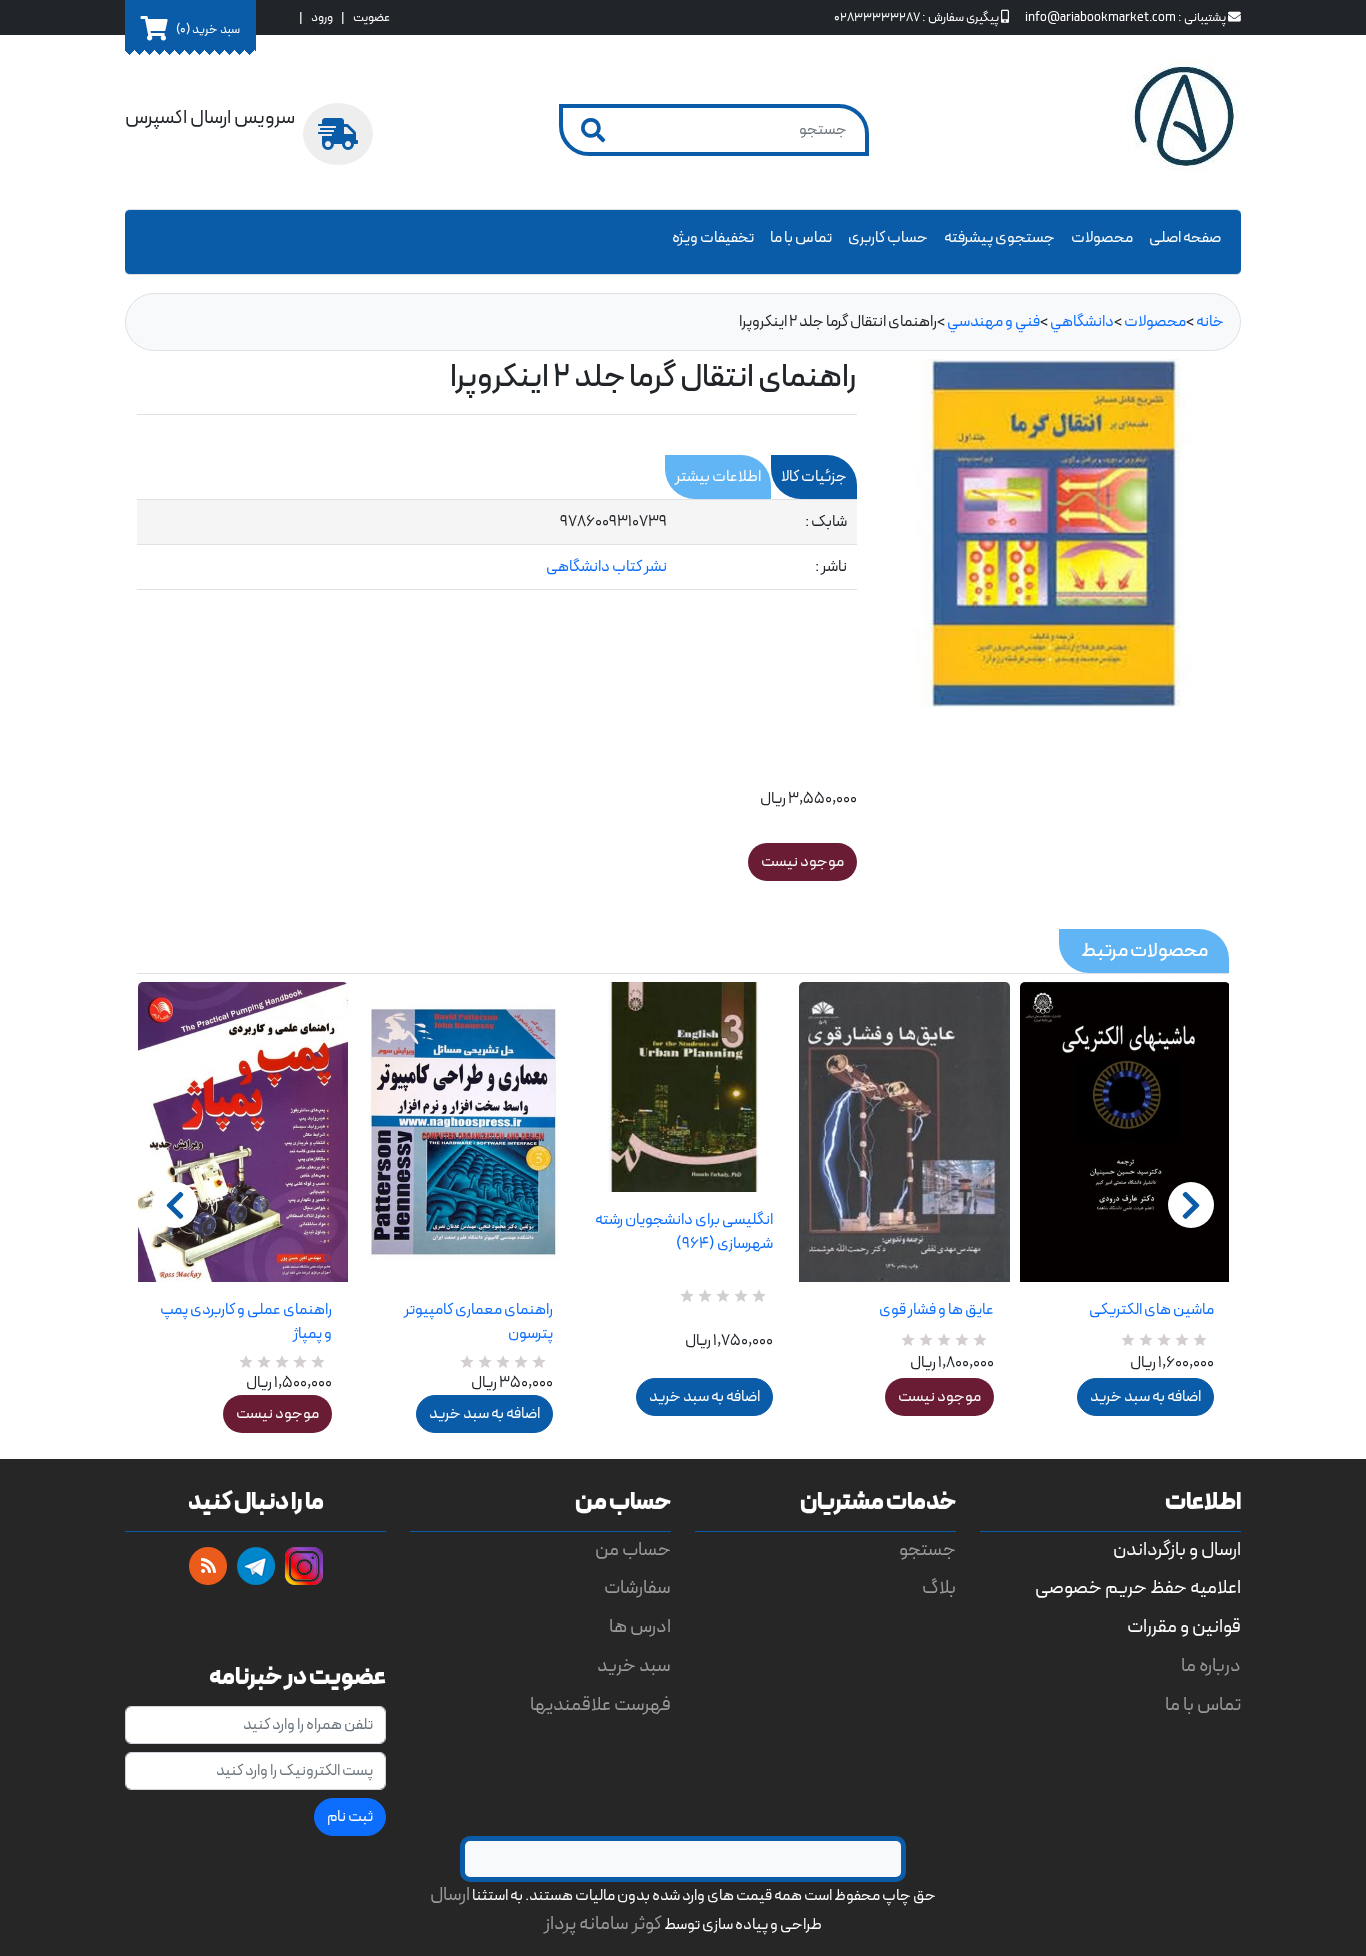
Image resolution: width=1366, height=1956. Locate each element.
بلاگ (939, 1588)
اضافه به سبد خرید (484, 1414)
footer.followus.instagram (304, 1566)
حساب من (633, 1550)
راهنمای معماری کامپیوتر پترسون (478, 1322)
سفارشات (637, 1588)
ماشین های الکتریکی (1151, 1310)
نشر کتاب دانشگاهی (606, 567)
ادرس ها (640, 1627)
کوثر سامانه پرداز (603, 1924)
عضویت (371, 17)
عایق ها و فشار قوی (936, 1310)
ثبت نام (350, 1817)
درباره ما (1211, 1666)
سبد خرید (634, 1666)
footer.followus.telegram (256, 1566)
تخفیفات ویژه (713, 238)
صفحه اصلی (1185, 238)
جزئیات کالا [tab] (814, 477)
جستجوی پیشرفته (999, 238)
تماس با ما (801, 238)
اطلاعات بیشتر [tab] (718, 477)
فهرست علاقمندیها (600, 1705)
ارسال (450, 1895)
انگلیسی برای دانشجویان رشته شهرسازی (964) (684, 1232)
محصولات (1102, 238)
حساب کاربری (888, 238)
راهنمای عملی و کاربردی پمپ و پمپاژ (246, 1322)
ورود (322, 17)
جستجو (927, 1550)
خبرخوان (208, 1566)
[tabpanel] (497, 545)
